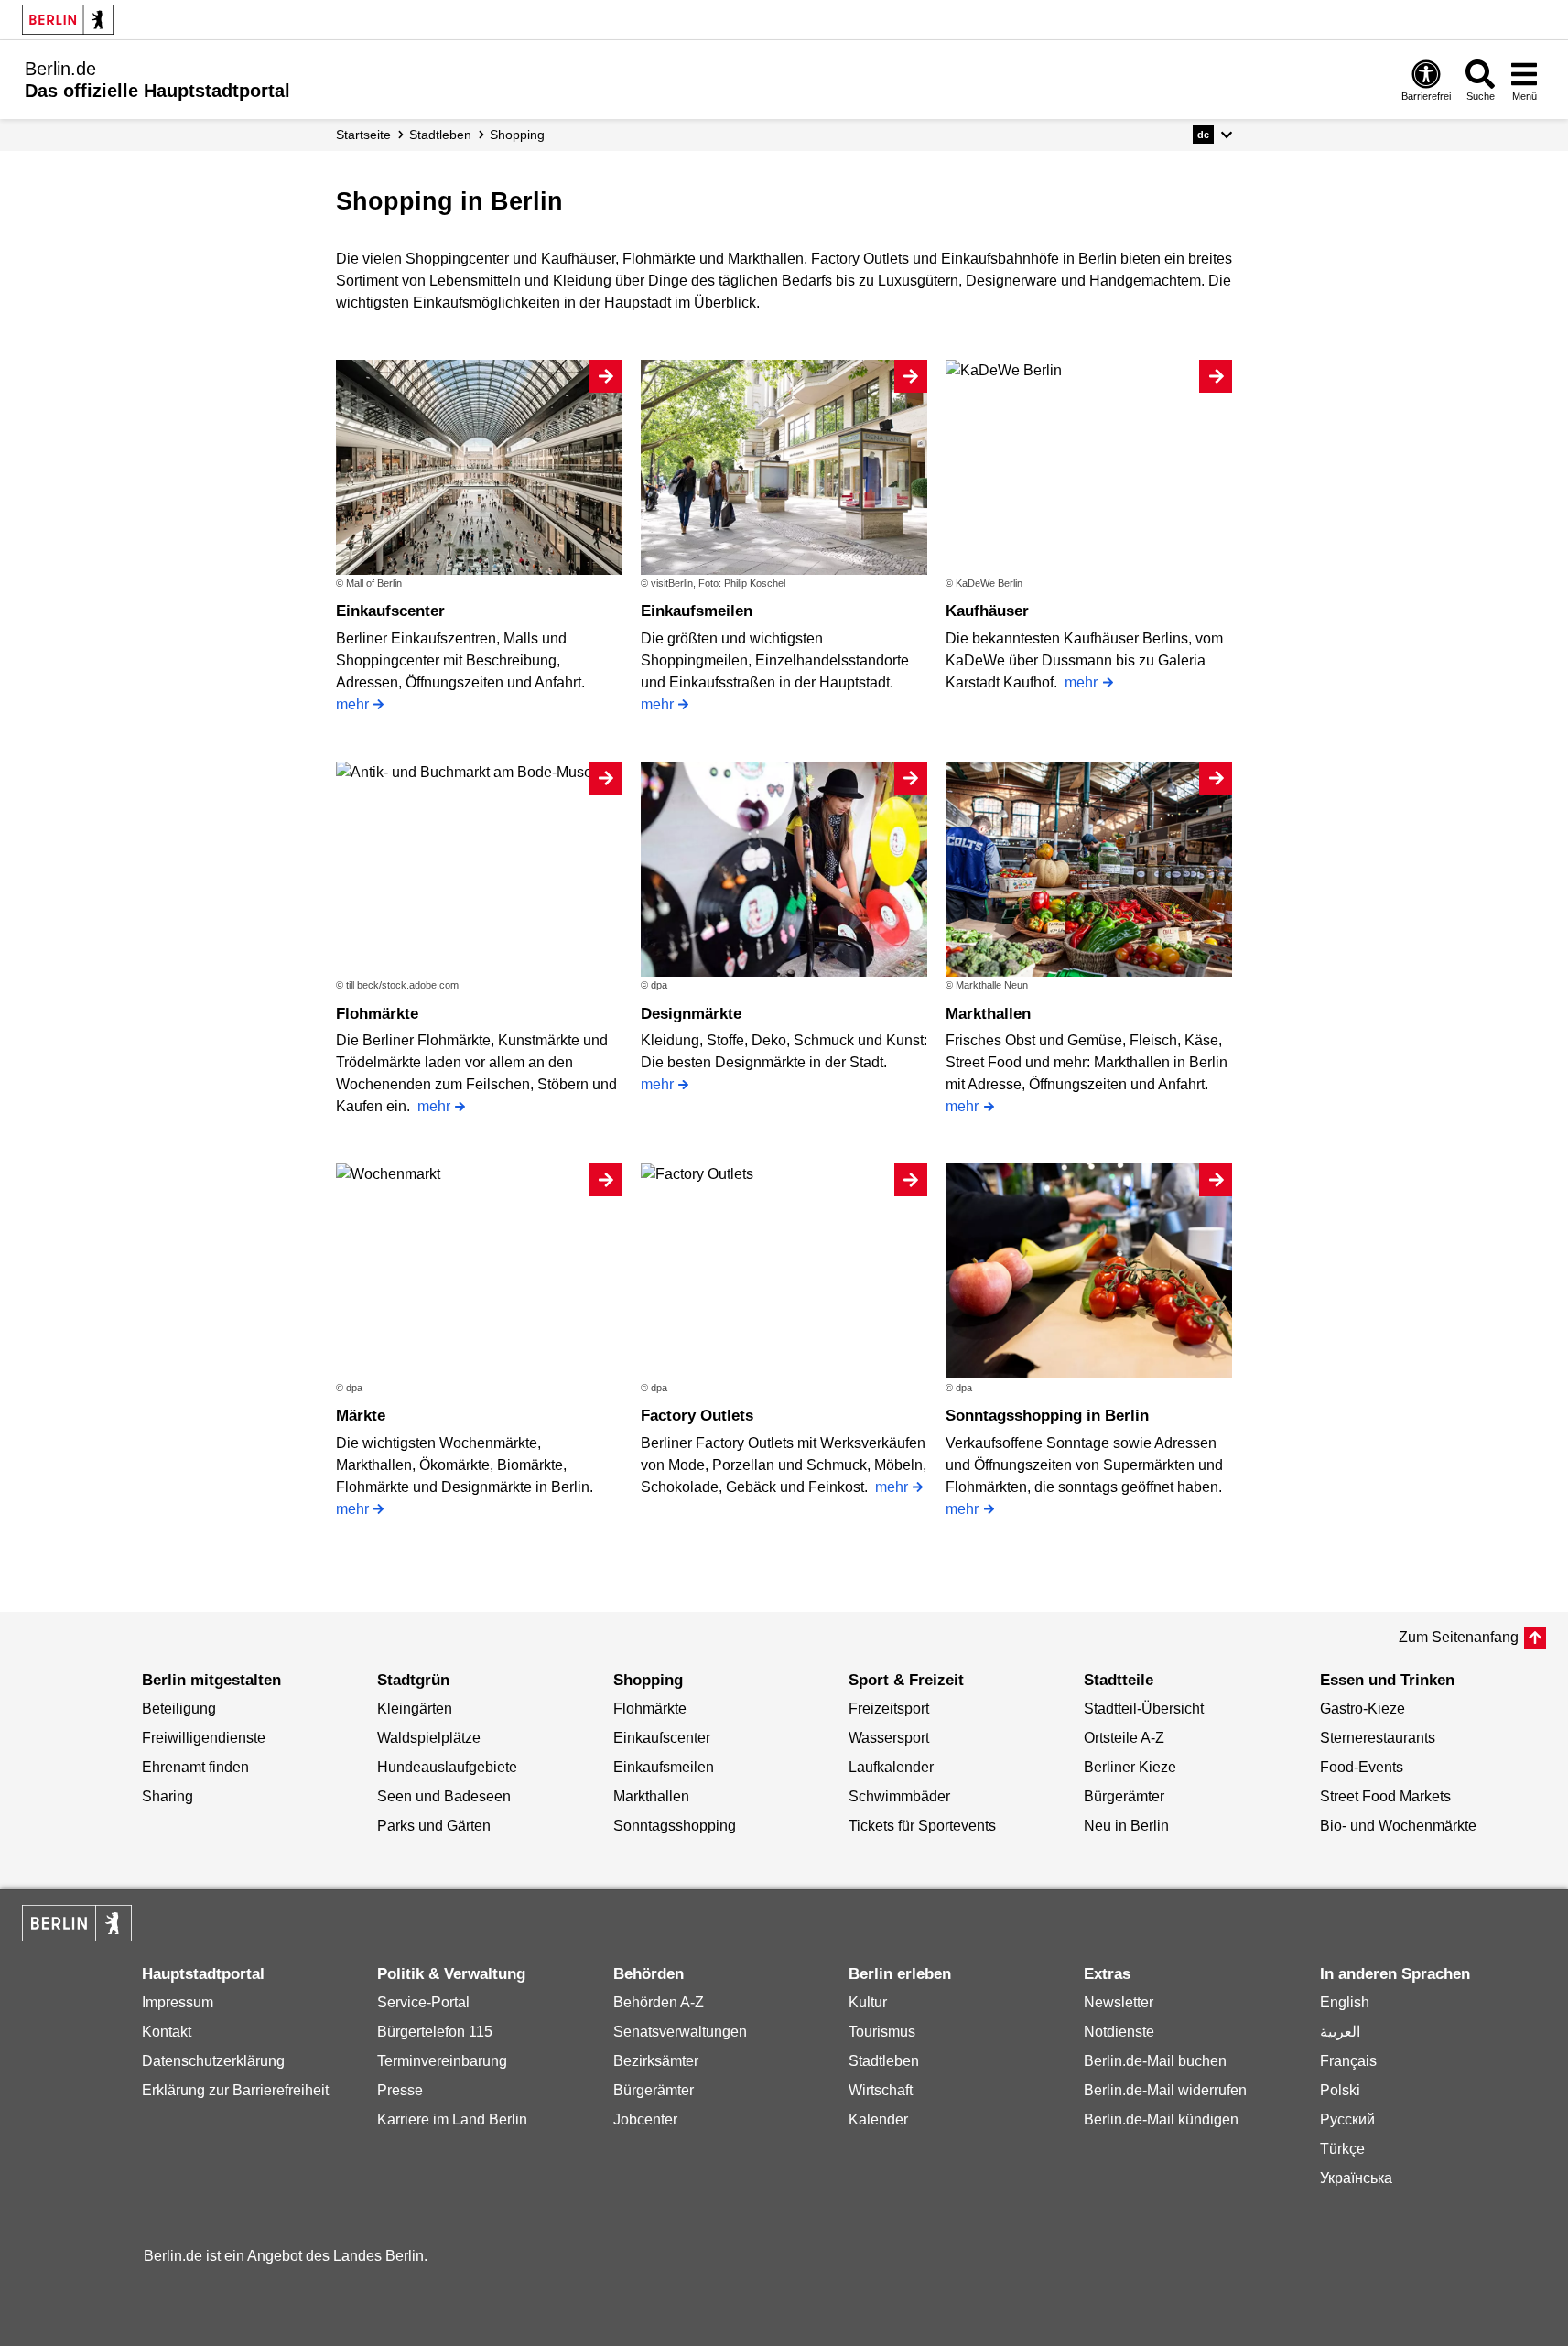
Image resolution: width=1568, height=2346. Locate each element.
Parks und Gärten (434, 1826)
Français (1348, 2061)
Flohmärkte (377, 1014)
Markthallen (988, 1014)
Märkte (361, 1416)
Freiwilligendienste (204, 1738)
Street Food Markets (1385, 1796)
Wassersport (889, 1738)
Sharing (168, 1796)
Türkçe (1342, 2149)
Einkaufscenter (390, 611)
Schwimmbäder (899, 1796)
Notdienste (1119, 2032)
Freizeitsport (889, 1708)
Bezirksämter (656, 2061)
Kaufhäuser (987, 611)
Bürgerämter (1124, 1796)
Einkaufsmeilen (697, 611)
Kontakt (167, 2032)
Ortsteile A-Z (1124, 1738)
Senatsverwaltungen (680, 2032)
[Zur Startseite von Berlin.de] (77, 1936)
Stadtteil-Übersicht (1144, 1708)
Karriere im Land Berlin (452, 2119)
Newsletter (1119, 2002)
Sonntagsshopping (675, 1826)
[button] (1212, 135)
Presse (400, 2090)
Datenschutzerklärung (213, 2061)
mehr (352, 704)
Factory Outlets (697, 1416)
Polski (1340, 2090)
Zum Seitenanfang (1459, 1637)
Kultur (868, 2002)
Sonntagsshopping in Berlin (1047, 1416)
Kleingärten (415, 1708)
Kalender (878, 2119)
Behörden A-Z (659, 2002)
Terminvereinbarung (442, 2061)
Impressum (178, 2002)
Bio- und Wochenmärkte (1398, 1826)
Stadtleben (884, 2061)
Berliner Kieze (1130, 1767)
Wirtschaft (881, 2090)
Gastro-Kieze (1363, 1708)
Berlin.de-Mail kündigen (1161, 2119)
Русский (1347, 2119)
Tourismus (882, 2032)
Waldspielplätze (429, 1738)
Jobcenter (645, 2119)
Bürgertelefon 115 (435, 2032)
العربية (1340, 2032)
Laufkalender (891, 1767)
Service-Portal (423, 2002)
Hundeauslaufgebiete (447, 1767)
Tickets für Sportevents (922, 1826)
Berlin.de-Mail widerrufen (1165, 2090)
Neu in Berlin (1126, 1826)
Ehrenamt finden (195, 1767)
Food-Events (1362, 1767)
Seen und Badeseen (444, 1796)
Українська (1356, 2178)
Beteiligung (179, 1708)
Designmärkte (691, 1014)
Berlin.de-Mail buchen (1155, 2061)
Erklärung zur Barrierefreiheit (235, 2090)
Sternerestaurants (1378, 1738)
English (1345, 2002)
